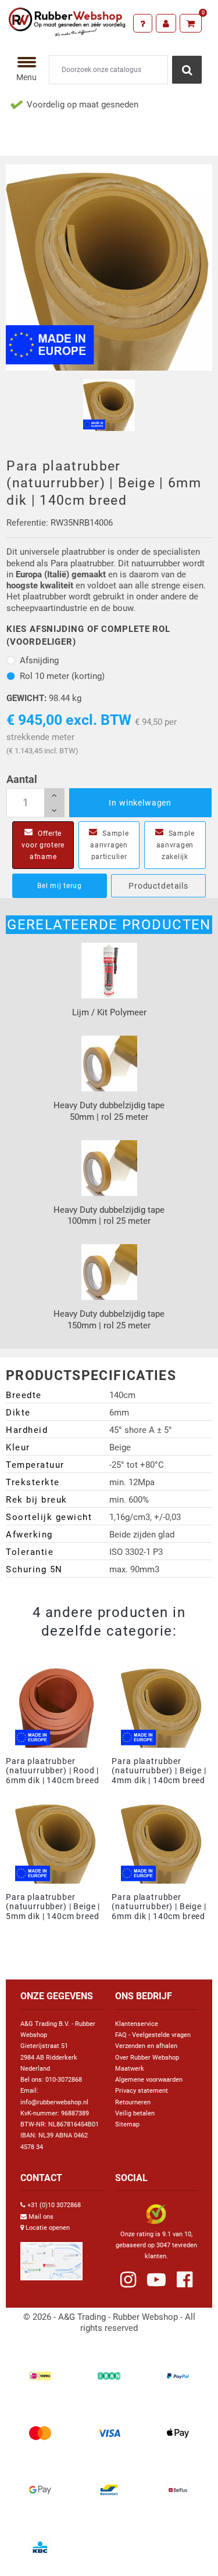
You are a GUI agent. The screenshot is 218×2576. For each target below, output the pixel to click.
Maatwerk (130, 2069)
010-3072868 (64, 2080)
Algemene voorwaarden (149, 2080)
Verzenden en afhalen (146, 2046)
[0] (191, 23)
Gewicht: (26, 698)
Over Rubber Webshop (147, 2058)
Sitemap (127, 2124)
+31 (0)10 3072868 (54, 2205)
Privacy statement (142, 2091)
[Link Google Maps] (51, 2256)
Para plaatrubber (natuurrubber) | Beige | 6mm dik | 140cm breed (159, 1907)
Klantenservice (137, 2024)
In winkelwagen (140, 803)
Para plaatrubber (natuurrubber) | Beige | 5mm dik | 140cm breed (53, 1907)
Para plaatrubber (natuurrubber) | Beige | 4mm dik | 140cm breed (159, 1771)
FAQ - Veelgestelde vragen (153, 2035)
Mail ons (41, 2217)
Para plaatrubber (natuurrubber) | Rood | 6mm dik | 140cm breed (53, 1771)
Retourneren (133, 2102)
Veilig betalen (135, 2113)
